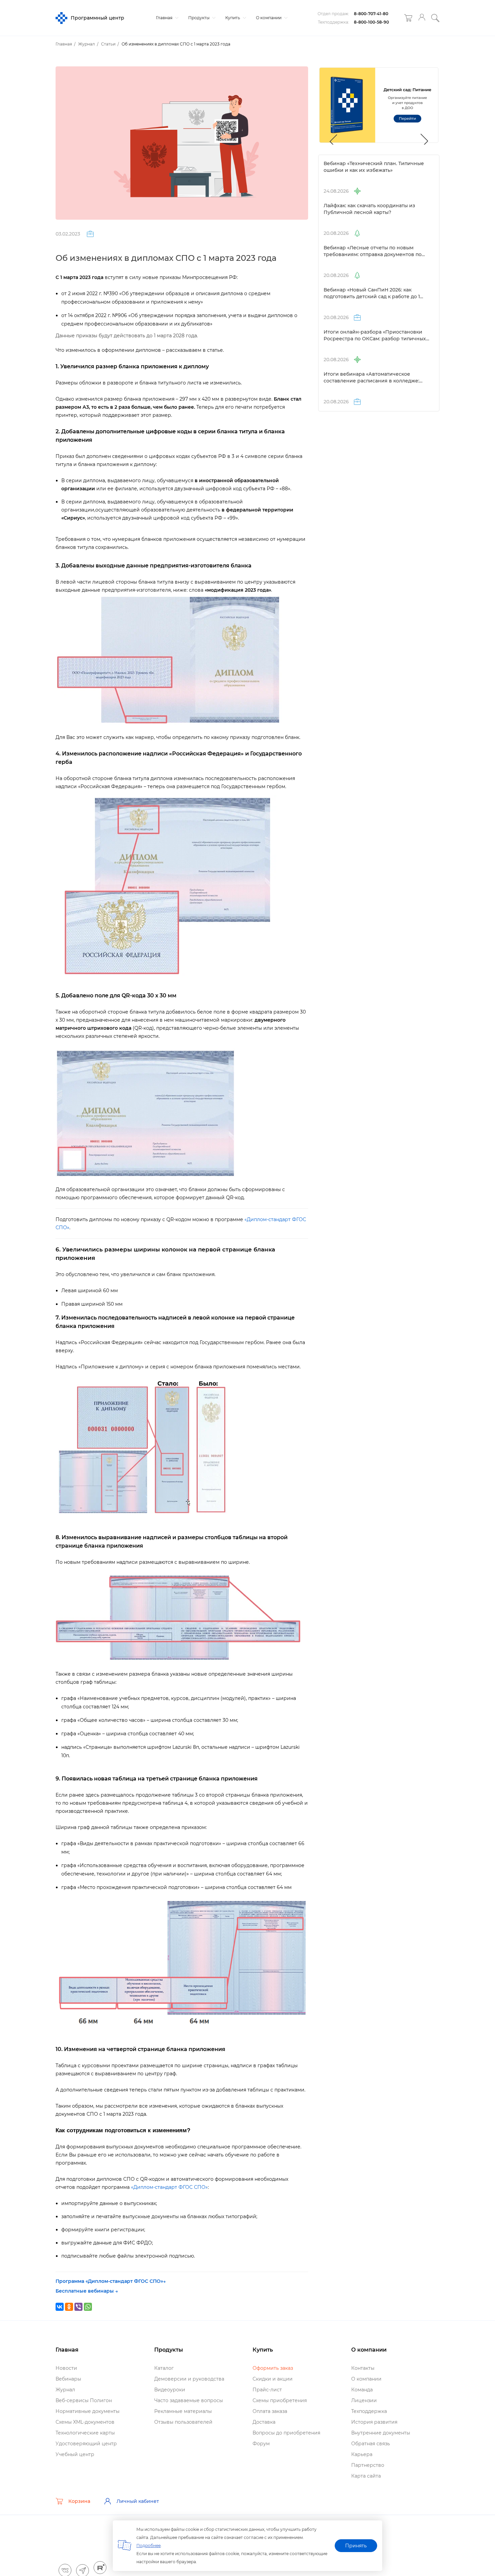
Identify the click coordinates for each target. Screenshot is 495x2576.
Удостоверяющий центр (86, 2444)
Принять (356, 2546)
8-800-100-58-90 (371, 22)
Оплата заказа (270, 2411)
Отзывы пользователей (183, 2422)
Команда (362, 2390)
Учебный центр (75, 2454)
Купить (233, 18)
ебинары (68, 2379)
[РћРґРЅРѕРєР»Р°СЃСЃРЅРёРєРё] (69, 2307)
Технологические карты (85, 2433)
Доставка (264, 2422)
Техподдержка (369, 2411)
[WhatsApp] (88, 2307)
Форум (261, 2444)
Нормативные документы (88, 2411)
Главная (165, 18)
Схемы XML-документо (85, 2422)
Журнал (65, 2390)
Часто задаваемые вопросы (189, 2400)
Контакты (363, 2368)
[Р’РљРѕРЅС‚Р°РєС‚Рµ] (60, 2307)
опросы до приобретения (286, 2433)
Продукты (199, 18)
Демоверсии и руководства (189, 2379)
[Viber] (78, 2307)
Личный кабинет (138, 2501)
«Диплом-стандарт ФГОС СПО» (169, 2187)
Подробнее (148, 2546)
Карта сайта (366, 2476)
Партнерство (368, 2465)
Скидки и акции (273, 2379)
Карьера (362, 2454)
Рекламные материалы (183, 2411)
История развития (374, 2422)
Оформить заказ (273, 2368)
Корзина (79, 2501)
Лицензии (364, 2400)
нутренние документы (381, 2433)
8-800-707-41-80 (371, 14)
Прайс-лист (267, 2390)
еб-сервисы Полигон (84, 2400)
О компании (269, 18)
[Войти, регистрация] (422, 18)
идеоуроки (170, 2390)
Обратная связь (371, 2444)
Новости (66, 2368)
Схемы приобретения (280, 2400)
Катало (164, 2368)
